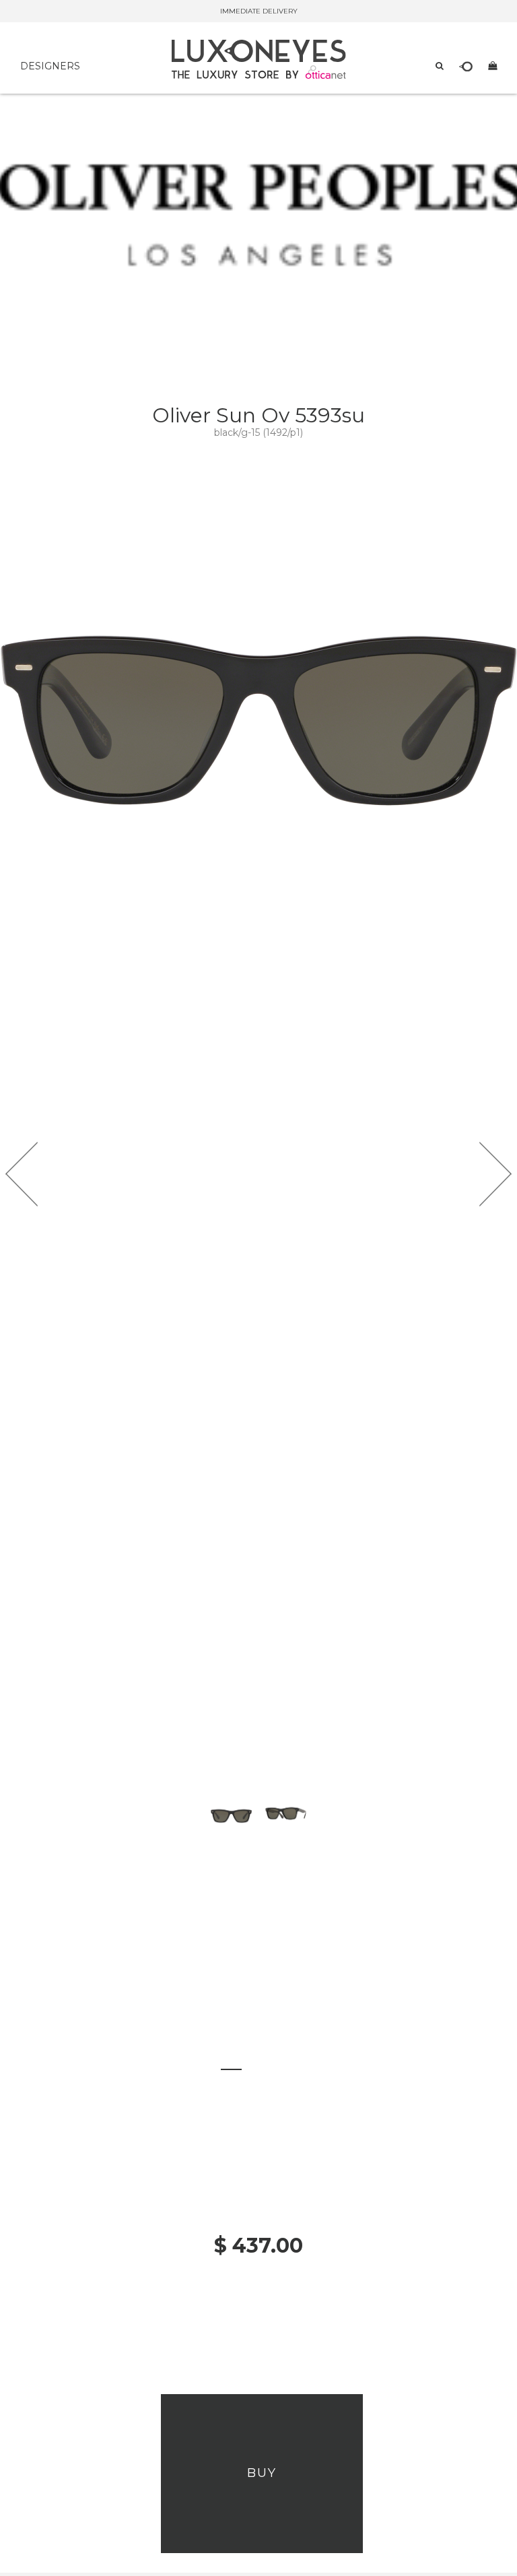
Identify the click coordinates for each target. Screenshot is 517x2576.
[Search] (440, 65)
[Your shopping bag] (492, 65)
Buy (262, 2473)
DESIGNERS (50, 66)
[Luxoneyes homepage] (259, 59)
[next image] (495, 1174)
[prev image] (22, 1174)
